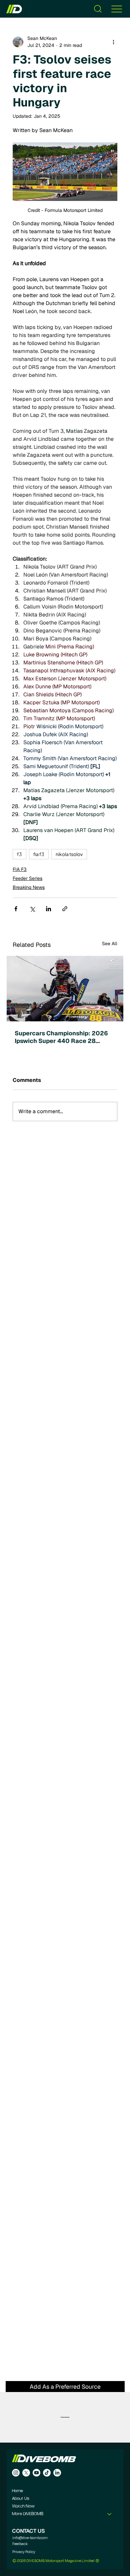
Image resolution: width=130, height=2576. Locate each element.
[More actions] (113, 42)
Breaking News (29, 887)
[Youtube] (36, 2473)
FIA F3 (20, 869)
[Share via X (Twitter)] (32, 909)
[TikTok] (47, 2473)
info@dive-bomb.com (30, 2538)
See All (110, 944)
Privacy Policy (24, 2552)
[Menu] (117, 9)
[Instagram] (16, 2473)
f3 (19, 854)
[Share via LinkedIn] (48, 909)
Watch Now (23, 2506)
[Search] (98, 9)
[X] (26, 2473)
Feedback (20, 2544)
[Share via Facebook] (16, 909)
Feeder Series (27, 878)
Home (17, 2491)
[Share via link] (65, 909)
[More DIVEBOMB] (110, 2514)
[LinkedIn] (57, 2473)
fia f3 (39, 854)
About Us (20, 2499)
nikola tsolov (69, 854)
